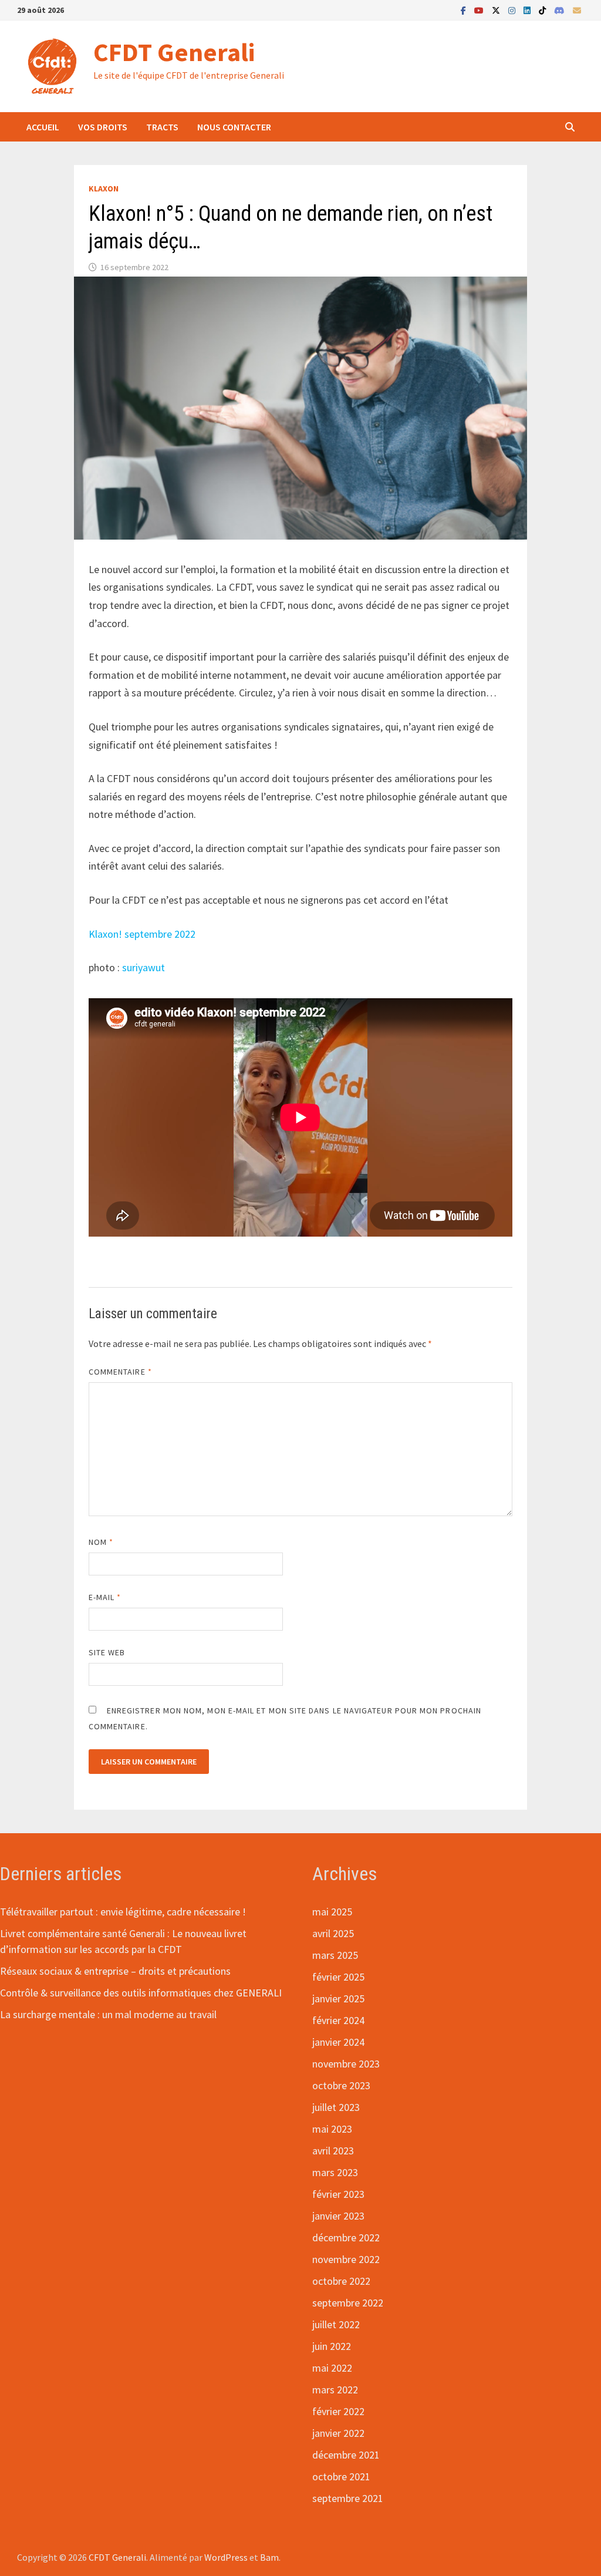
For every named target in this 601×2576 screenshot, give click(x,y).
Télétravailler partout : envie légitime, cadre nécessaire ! (123, 1912)
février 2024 (338, 2020)
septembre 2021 (348, 2498)
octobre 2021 (341, 2476)
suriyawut (144, 967)
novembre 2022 (346, 2259)
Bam (269, 2557)
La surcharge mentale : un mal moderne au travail (108, 2014)
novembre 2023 (346, 2064)
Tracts (162, 127)
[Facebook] (465, 10)
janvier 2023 (338, 2216)
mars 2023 (335, 2172)
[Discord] (561, 10)
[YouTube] (480, 10)
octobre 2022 (341, 2281)
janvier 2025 (338, 1998)
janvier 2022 (338, 2433)
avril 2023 (333, 2151)
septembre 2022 (348, 2303)
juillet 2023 (336, 2107)
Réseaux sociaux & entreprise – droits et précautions (115, 1971)
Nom (101, 1542)
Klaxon (104, 188)
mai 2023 (332, 2129)
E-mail (105, 1597)
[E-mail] (577, 10)
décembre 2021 (346, 2455)
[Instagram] (513, 10)
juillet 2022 (336, 2324)
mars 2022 (335, 2390)
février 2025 (338, 1977)
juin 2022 (332, 2346)
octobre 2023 (341, 2085)
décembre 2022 (346, 2237)
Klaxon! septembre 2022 (142, 934)
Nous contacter (234, 127)
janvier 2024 (338, 2042)
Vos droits (103, 127)
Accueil (43, 127)
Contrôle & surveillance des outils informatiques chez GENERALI (141, 1993)
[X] (497, 10)
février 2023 (338, 2194)
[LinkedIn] (528, 10)
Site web (107, 1652)
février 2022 (338, 2411)
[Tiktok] (543, 10)
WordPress (226, 2557)
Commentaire (120, 1372)
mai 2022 (332, 2368)
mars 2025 (335, 1955)
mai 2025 (332, 1912)
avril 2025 (333, 1933)
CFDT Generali (174, 52)
